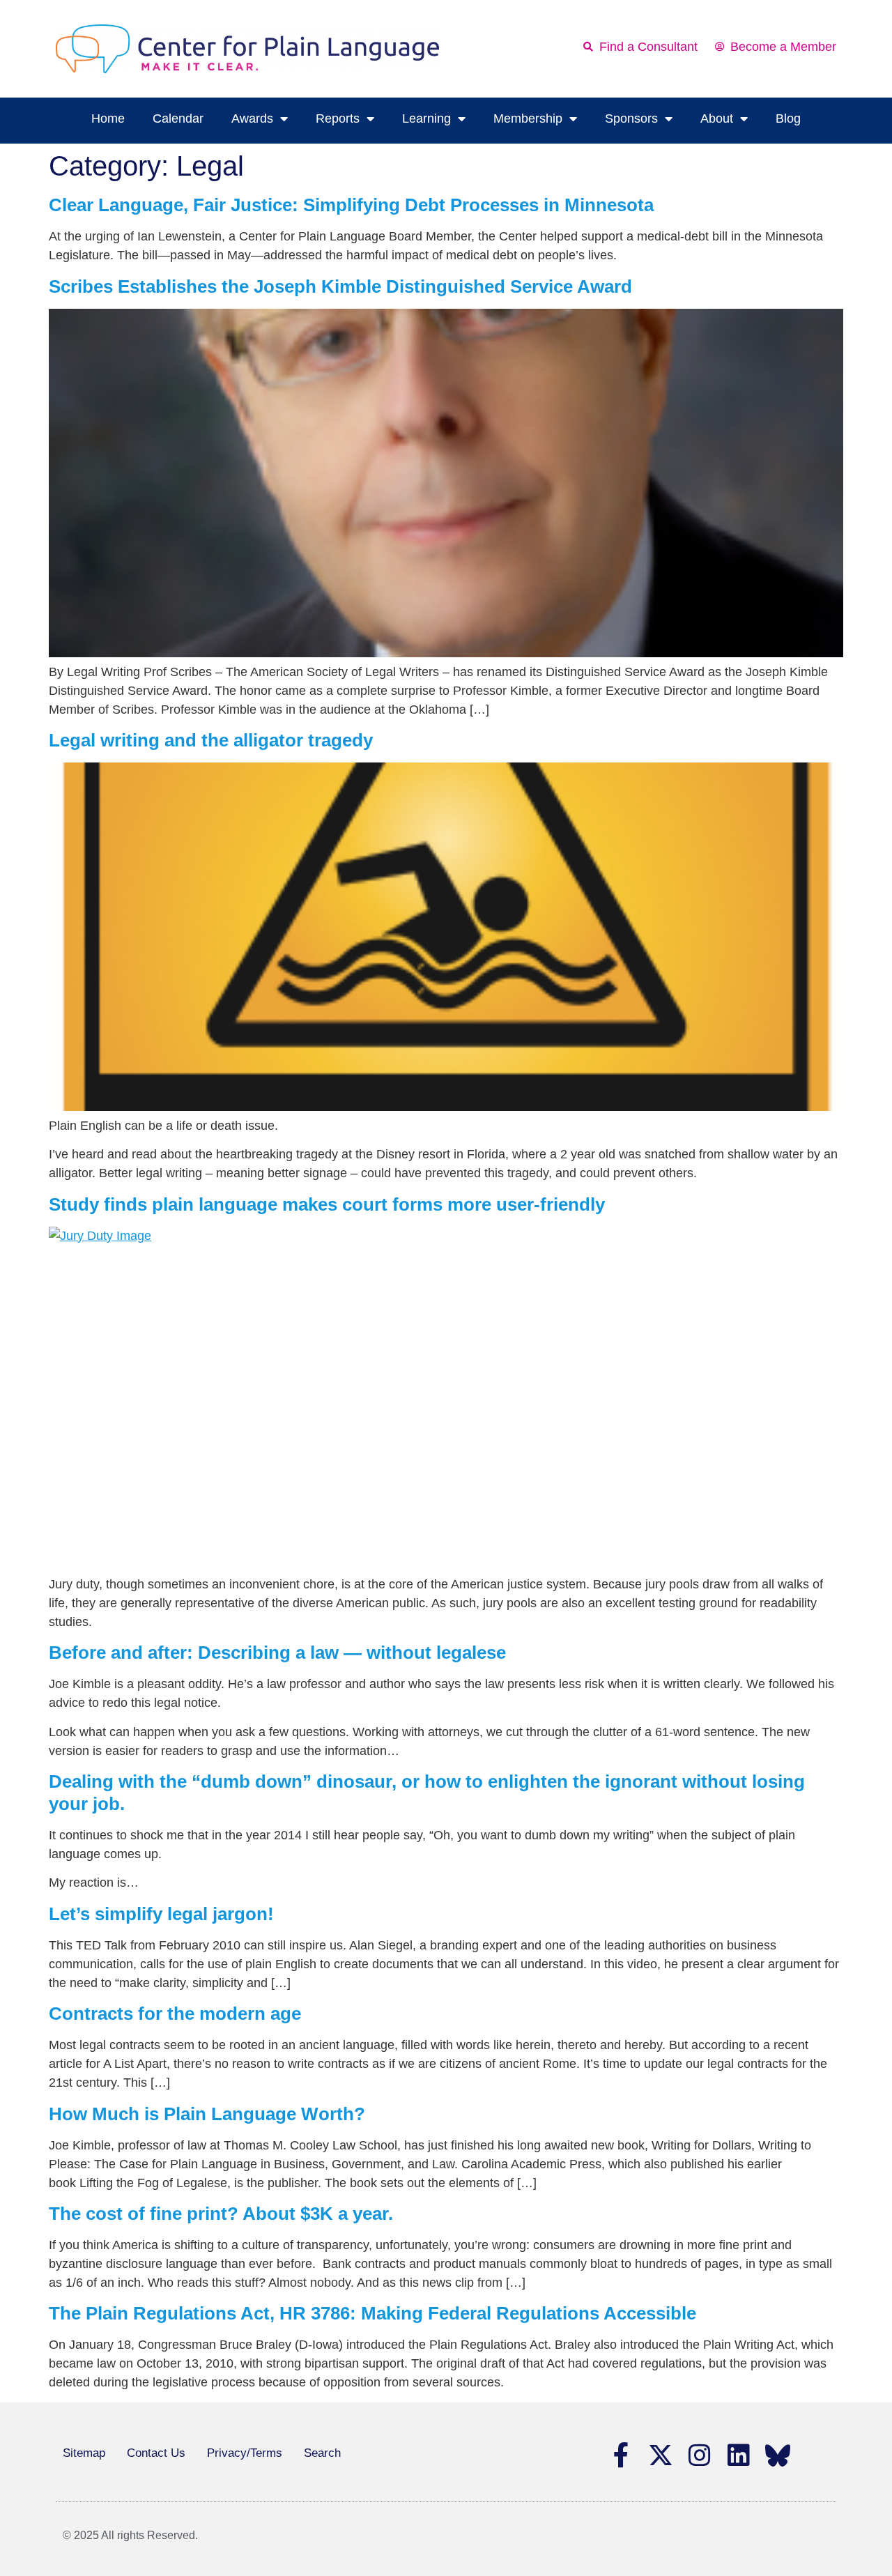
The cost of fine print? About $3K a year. (221, 2214)
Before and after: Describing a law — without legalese (277, 1653)
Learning (426, 118)
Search (322, 2453)
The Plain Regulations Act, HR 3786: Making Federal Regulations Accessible (372, 2313)
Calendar (178, 118)
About (717, 118)
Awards (252, 118)
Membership (528, 118)
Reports (338, 118)
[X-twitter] (661, 2455)
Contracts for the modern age (175, 2014)
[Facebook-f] (622, 2455)
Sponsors (631, 118)
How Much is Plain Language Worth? (207, 2114)
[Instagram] (700, 2455)
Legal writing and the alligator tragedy (211, 740)
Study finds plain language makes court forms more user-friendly (327, 1204)
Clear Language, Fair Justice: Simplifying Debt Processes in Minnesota (351, 205)
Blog (788, 118)
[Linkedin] (739, 2455)
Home (108, 118)
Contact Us (156, 2453)
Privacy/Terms (245, 2453)
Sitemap (84, 2453)
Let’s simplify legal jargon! (161, 1914)
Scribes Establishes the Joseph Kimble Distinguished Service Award (340, 286)
